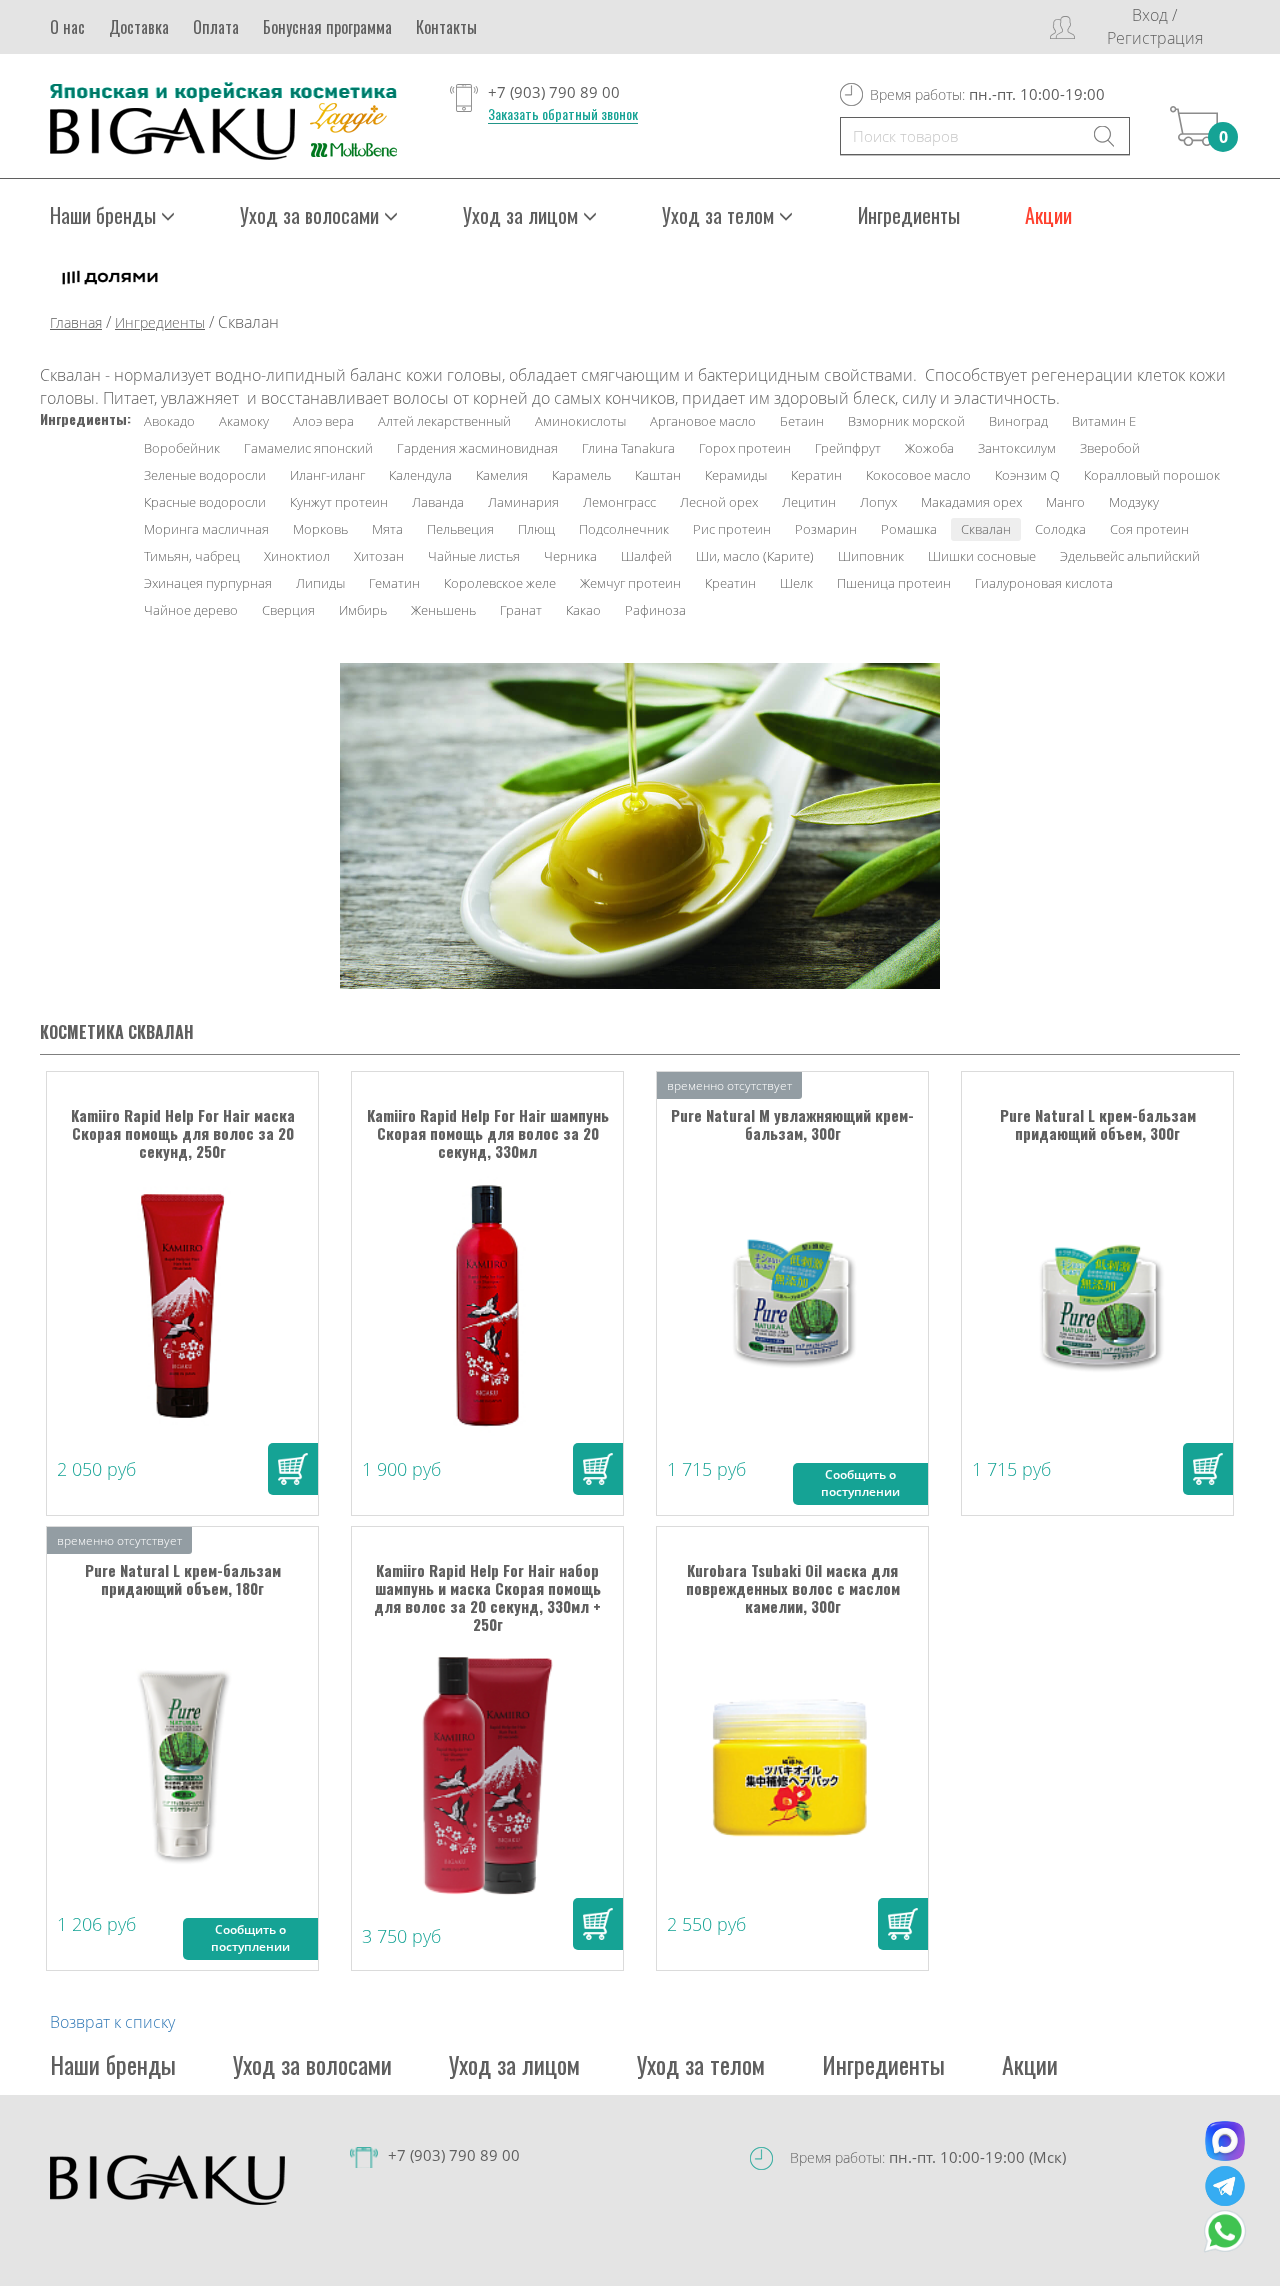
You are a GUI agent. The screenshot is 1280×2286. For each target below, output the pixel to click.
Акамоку (244, 421)
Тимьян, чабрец (192, 556)
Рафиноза (655, 610)
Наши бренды (113, 2064)
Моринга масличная (206, 529)
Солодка (1060, 529)
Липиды (320, 583)
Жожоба (929, 448)
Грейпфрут (848, 448)
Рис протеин (732, 529)
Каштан (658, 475)
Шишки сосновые (982, 556)
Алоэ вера (323, 421)
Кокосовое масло (918, 475)
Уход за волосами (312, 2064)
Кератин (816, 475)
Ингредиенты (909, 215)
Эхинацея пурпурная (208, 583)
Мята (387, 529)
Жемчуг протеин (630, 583)
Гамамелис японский (308, 448)
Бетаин (802, 421)
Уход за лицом (514, 2064)
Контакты (446, 27)
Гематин (394, 583)
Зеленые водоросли (205, 475)
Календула (420, 475)
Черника (570, 556)
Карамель (581, 475)
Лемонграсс (619, 502)
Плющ (536, 529)
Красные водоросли (205, 502)
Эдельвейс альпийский (1130, 556)
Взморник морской (906, 421)
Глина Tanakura (628, 448)
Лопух (878, 502)
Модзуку (1134, 502)
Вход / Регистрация (1155, 26)
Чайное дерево (191, 610)
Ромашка (909, 529)
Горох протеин (745, 448)
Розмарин (826, 529)
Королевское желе (500, 583)
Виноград (1018, 421)
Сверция (288, 610)
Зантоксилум (1017, 448)
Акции (1048, 215)
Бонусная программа (327, 27)
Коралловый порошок (1152, 475)
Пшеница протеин (894, 583)
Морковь (320, 529)
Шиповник (871, 556)
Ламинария (523, 502)
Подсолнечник (624, 529)
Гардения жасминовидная (477, 448)
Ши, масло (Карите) (755, 556)
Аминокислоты (580, 421)
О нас (67, 27)
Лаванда (438, 502)
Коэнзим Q (1027, 475)
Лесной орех (719, 502)
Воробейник (182, 448)
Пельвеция (460, 529)
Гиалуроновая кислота (1044, 583)
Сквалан (986, 529)
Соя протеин (1149, 529)
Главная (76, 322)
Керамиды (736, 475)
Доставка (139, 27)
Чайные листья (474, 556)
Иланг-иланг (327, 475)
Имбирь (363, 610)
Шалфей (646, 556)
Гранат (521, 610)
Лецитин (809, 502)
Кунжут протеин (339, 502)
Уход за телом (701, 2064)
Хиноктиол (297, 556)
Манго (1065, 502)
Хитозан (379, 556)
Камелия (502, 475)
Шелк (796, 583)
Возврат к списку (112, 2022)
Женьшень (443, 610)
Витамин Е (1104, 421)
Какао (583, 610)
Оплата (216, 27)
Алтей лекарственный (444, 421)
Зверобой (1110, 448)
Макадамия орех (971, 502)
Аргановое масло (703, 421)
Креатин (730, 583)
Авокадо (169, 421)
